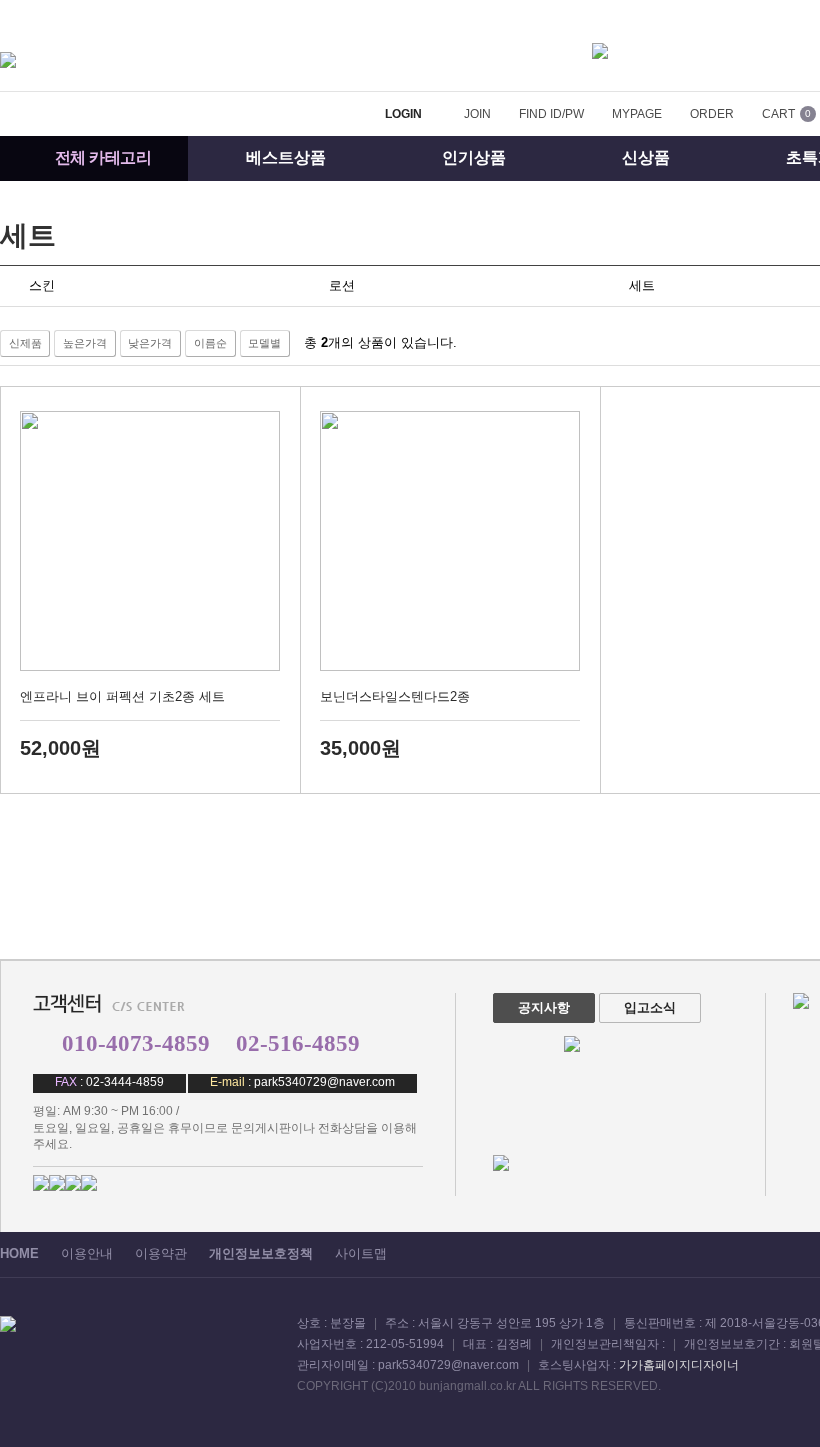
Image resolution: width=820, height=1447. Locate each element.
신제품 (25, 343)
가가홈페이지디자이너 (679, 1365)
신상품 (646, 157)
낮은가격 (150, 343)
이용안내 (87, 1253)
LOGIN (403, 114)
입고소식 (650, 1007)
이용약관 (161, 1253)
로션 (342, 285)
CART (778, 114)
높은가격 (85, 343)
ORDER (712, 114)
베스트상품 (286, 157)
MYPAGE (637, 114)
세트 (28, 235)
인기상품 (474, 157)
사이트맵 (361, 1253)
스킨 (42, 285)
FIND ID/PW (551, 114)
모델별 (264, 343)
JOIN (477, 114)
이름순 (210, 343)
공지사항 (544, 1007)
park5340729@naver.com (324, 1082)
